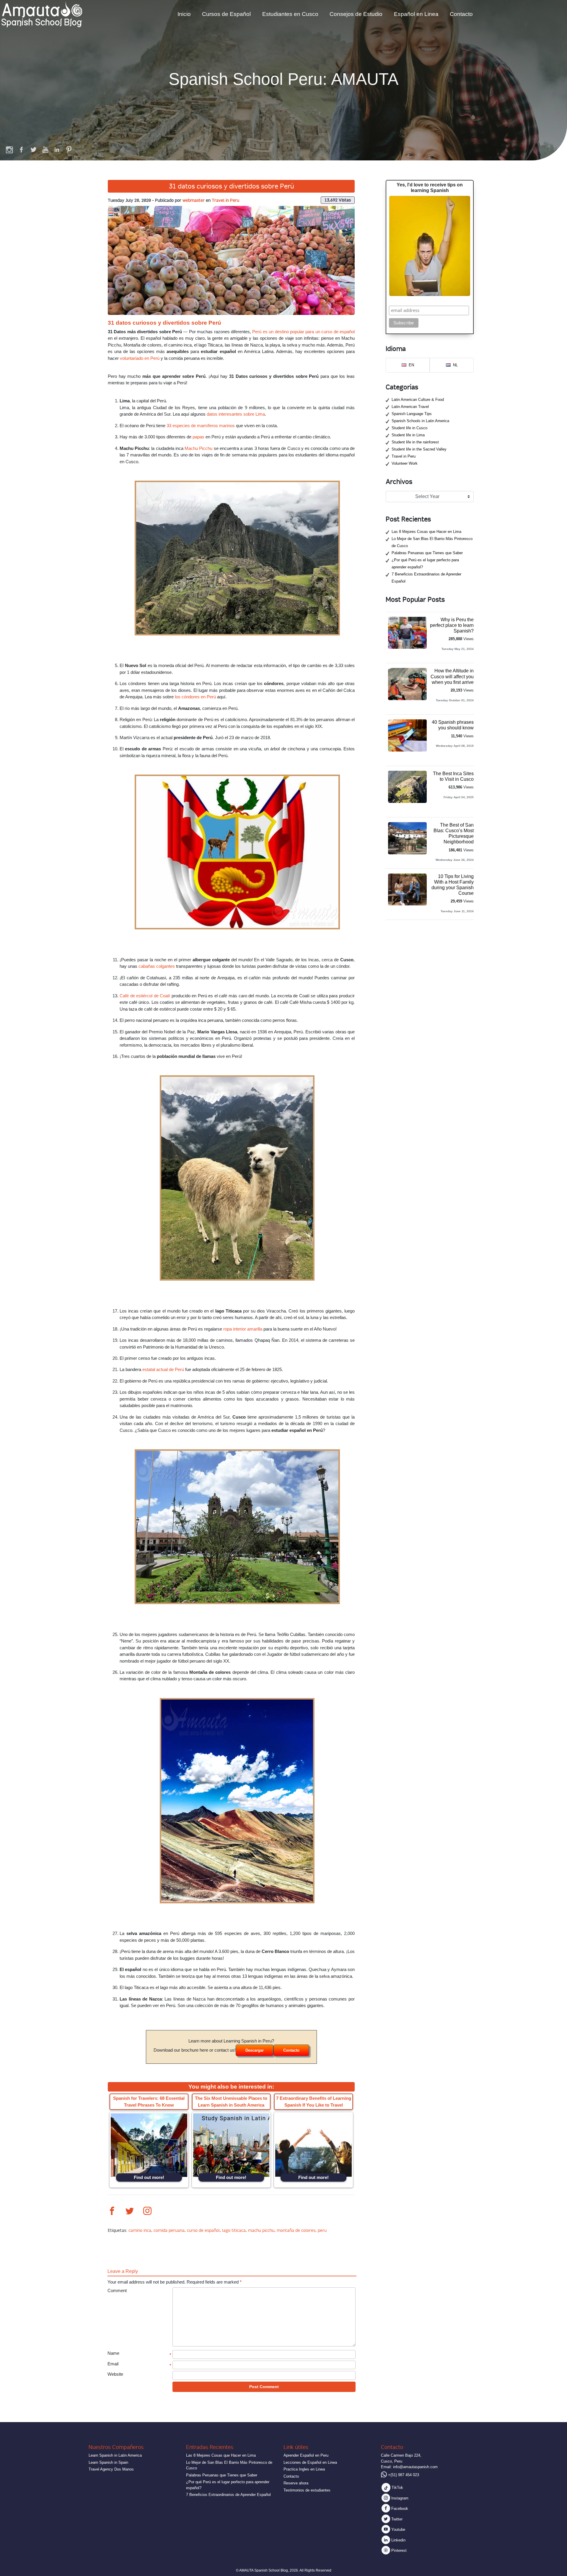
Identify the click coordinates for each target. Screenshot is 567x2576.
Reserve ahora (296, 2483)
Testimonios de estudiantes (307, 2490)
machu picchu (261, 2230)
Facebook (399, 2508)
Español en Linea (416, 14)
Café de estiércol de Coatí (145, 996)
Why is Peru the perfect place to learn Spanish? (452, 625)
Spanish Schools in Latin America (420, 421)
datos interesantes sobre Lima (236, 414)
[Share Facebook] (112, 2212)
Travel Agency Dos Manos (111, 2469)
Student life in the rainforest (415, 442)
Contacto (461, 14)
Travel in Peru (225, 200)
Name (113, 2353)
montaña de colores (296, 2230)
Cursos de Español (226, 14)
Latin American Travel (410, 407)
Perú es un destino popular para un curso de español (303, 332)
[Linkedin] (57, 149)
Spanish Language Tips (412, 414)
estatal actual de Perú (163, 1369)
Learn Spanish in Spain (108, 2462)
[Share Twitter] (130, 2212)
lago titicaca (234, 2230)
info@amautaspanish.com (415, 2467)
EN (117, 210)
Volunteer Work (405, 463)
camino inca (140, 2230)
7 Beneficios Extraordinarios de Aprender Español (228, 2495)
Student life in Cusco (409, 428)
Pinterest (398, 2550)
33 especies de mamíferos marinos (201, 426)
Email (113, 2364)
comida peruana (169, 2230)
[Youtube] (45, 149)
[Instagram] (10, 149)
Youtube (398, 2529)
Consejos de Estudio (356, 14)
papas (198, 437)
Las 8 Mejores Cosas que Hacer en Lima (426, 532)
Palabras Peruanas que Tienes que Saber (427, 553)
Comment (117, 2290)
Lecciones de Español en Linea (310, 2462)
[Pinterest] (69, 149)
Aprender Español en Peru (306, 2455)
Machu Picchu (198, 448)
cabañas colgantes (157, 966)
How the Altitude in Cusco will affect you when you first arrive (452, 676)
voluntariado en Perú (140, 358)
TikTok (397, 2488)
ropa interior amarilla (243, 1329)
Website (115, 2374)
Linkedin (398, 2540)
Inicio (184, 14)
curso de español (203, 2230)
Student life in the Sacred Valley (419, 449)
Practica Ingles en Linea (304, 2469)
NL (117, 214)
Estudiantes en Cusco (290, 14)
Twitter (396, 2519)
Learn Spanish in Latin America (115, 2455)
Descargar (255, 2050)
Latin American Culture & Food (418, 400)
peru (322, 2230)
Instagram (399, 2498)
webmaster (194, 200)
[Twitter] (33, 149)
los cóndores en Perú (195, 697)
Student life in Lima (408, 435)
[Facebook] (22, 149)
